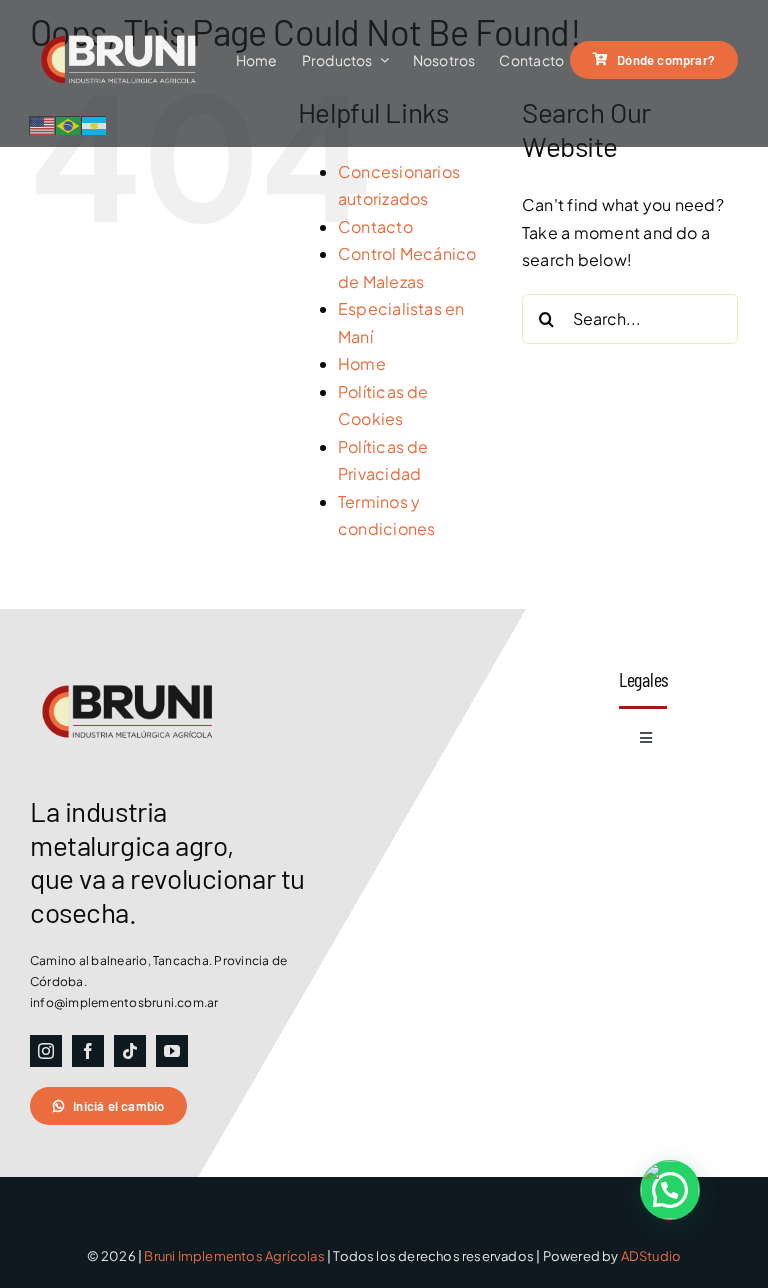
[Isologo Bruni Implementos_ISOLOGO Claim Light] (130, 17)
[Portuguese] (69, 123)
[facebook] (88, 1051)
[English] (43, 123)
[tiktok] (130, 1051)
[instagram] (46, 1051)
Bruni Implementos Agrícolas (234, 1256)
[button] (670, 1190)
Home (362, 363)
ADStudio (651, 1256)
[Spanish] (95, 123)
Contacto (375, 226)
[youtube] (172, 1051)
